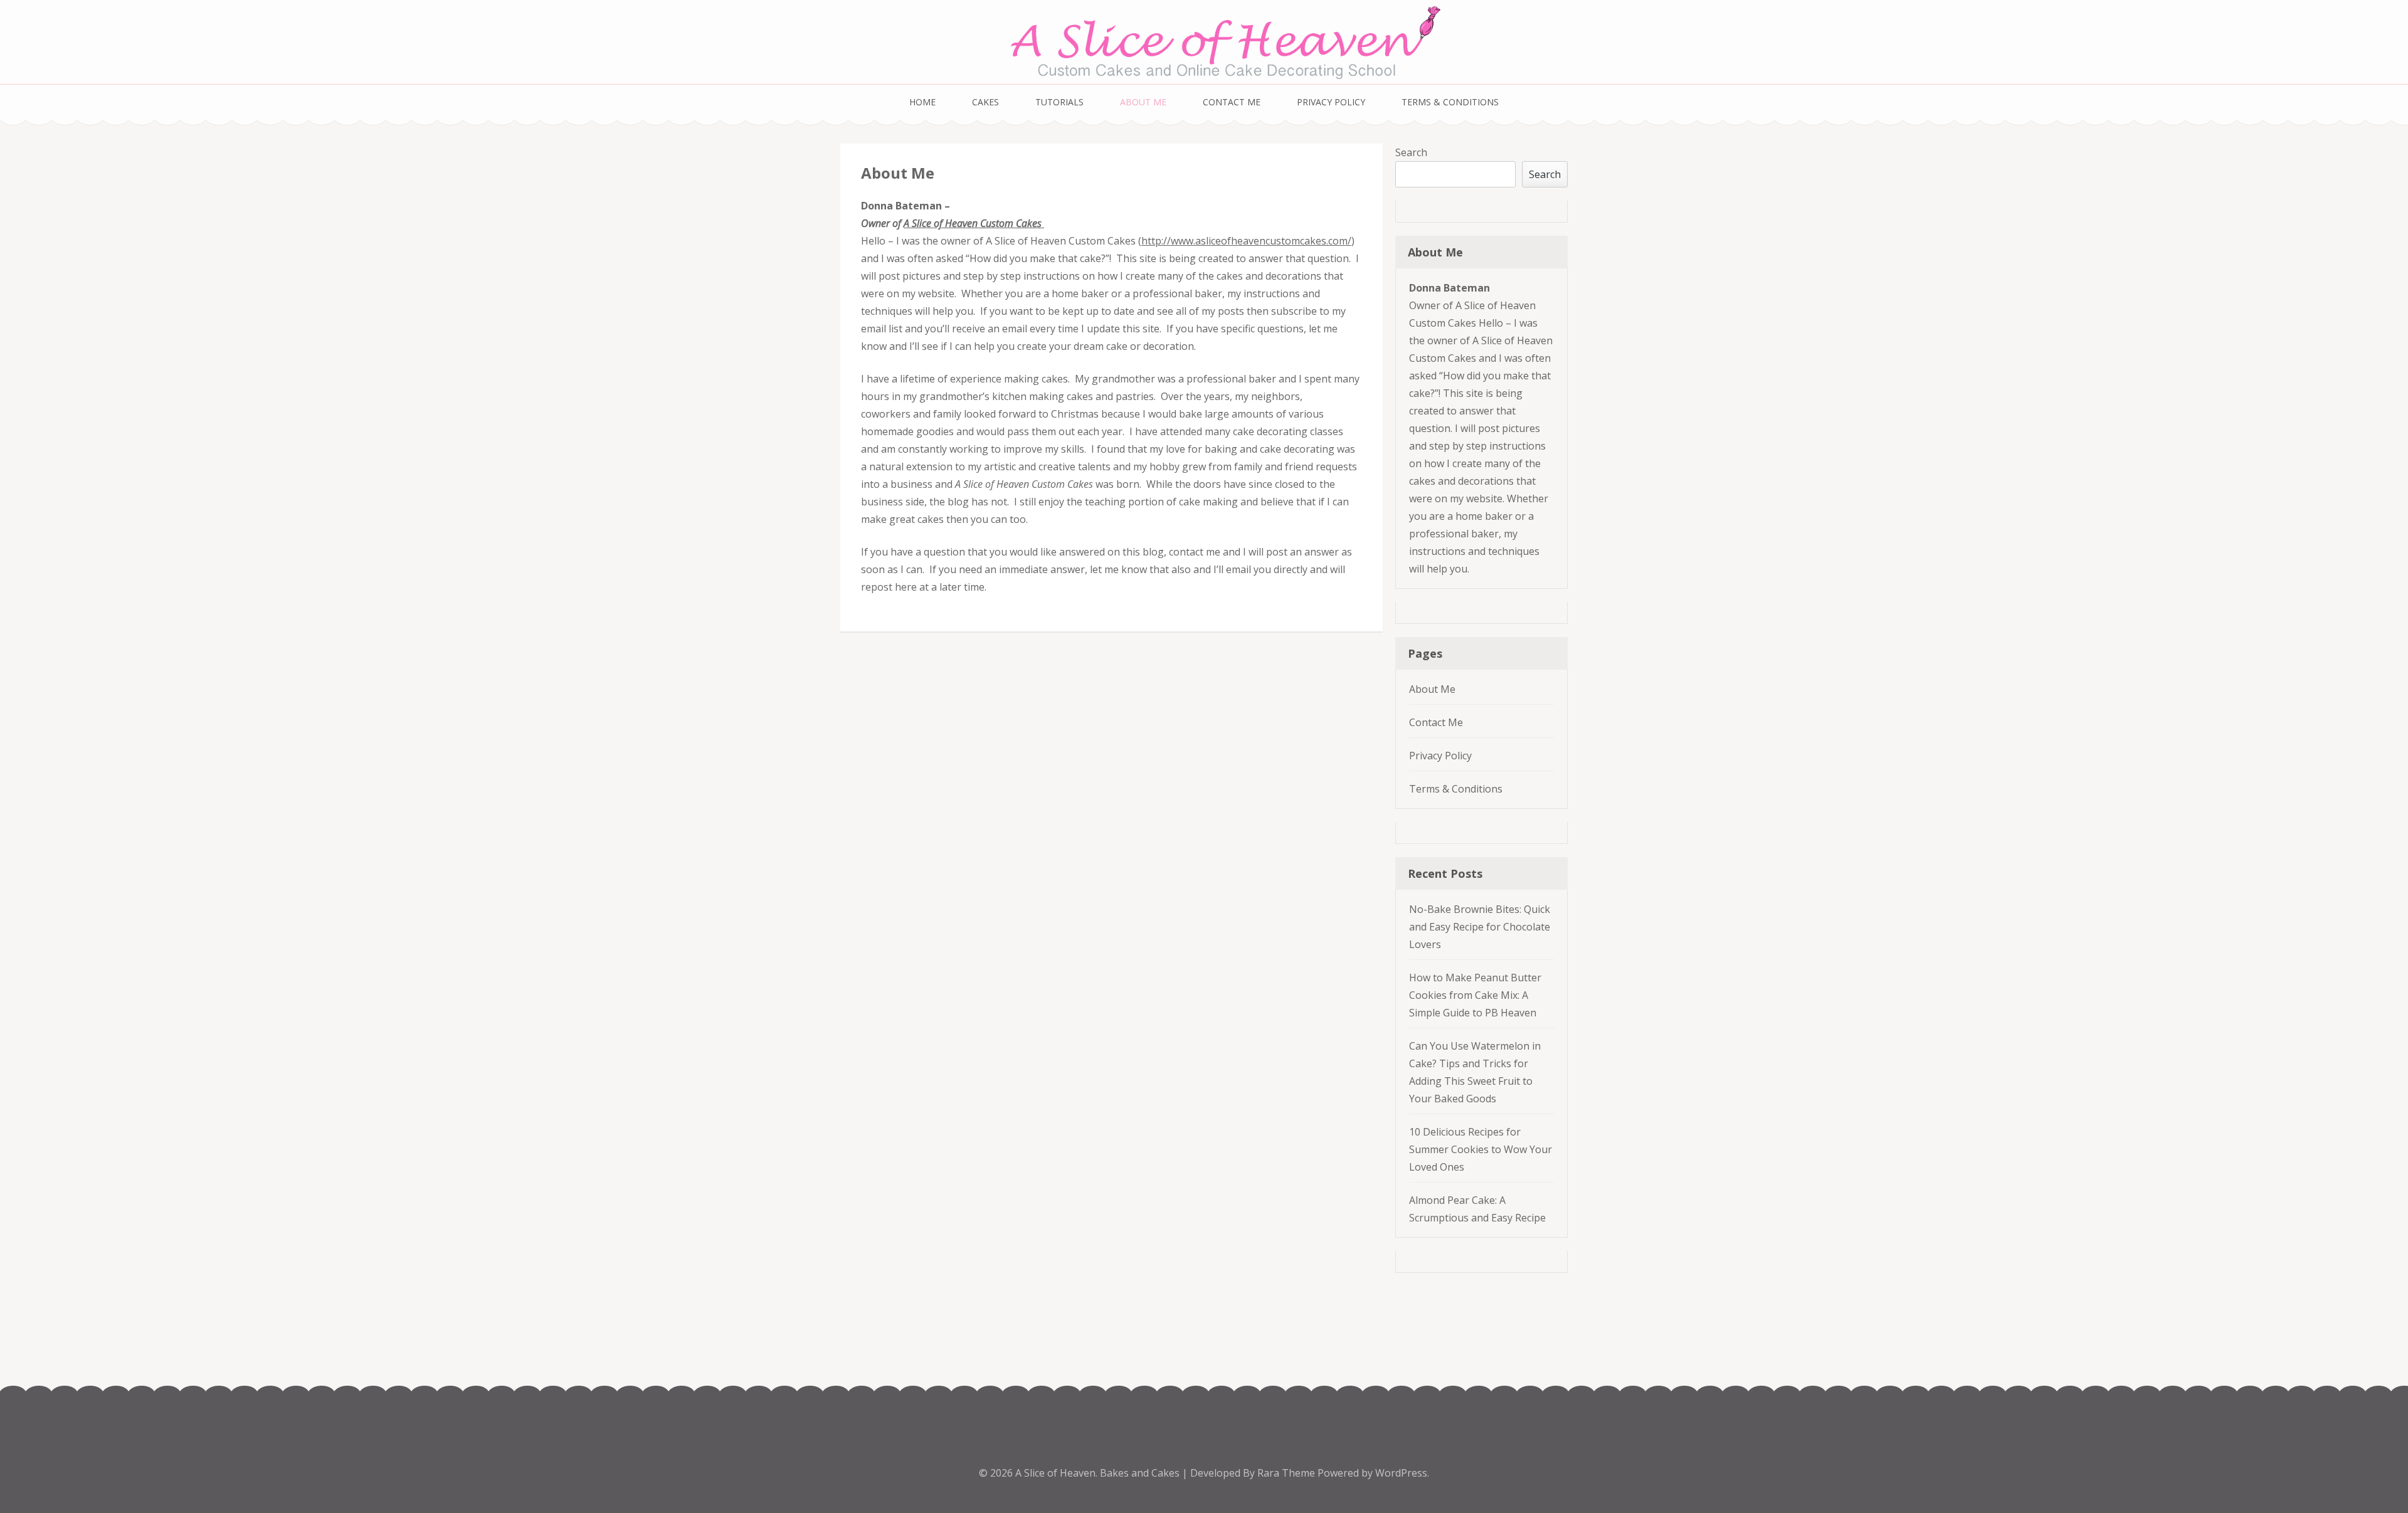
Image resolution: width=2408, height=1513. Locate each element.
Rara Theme (1287, 1473)
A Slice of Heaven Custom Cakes (973, 223)
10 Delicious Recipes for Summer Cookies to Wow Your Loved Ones (1481, 1149)
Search (1411, 152)
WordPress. (1402, 1473)
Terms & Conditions (1450, 102)
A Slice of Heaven (1055, 1473)
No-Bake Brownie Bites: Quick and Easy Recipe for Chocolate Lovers (1480, 927)
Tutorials (1059, 102)
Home (922, 102)
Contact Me (1232, 102)
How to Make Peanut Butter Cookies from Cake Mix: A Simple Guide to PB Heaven (1475, 995)
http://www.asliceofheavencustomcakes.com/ (1246, 241)
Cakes (985, 102)
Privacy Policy (1331, 102)
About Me (1143, 102)
